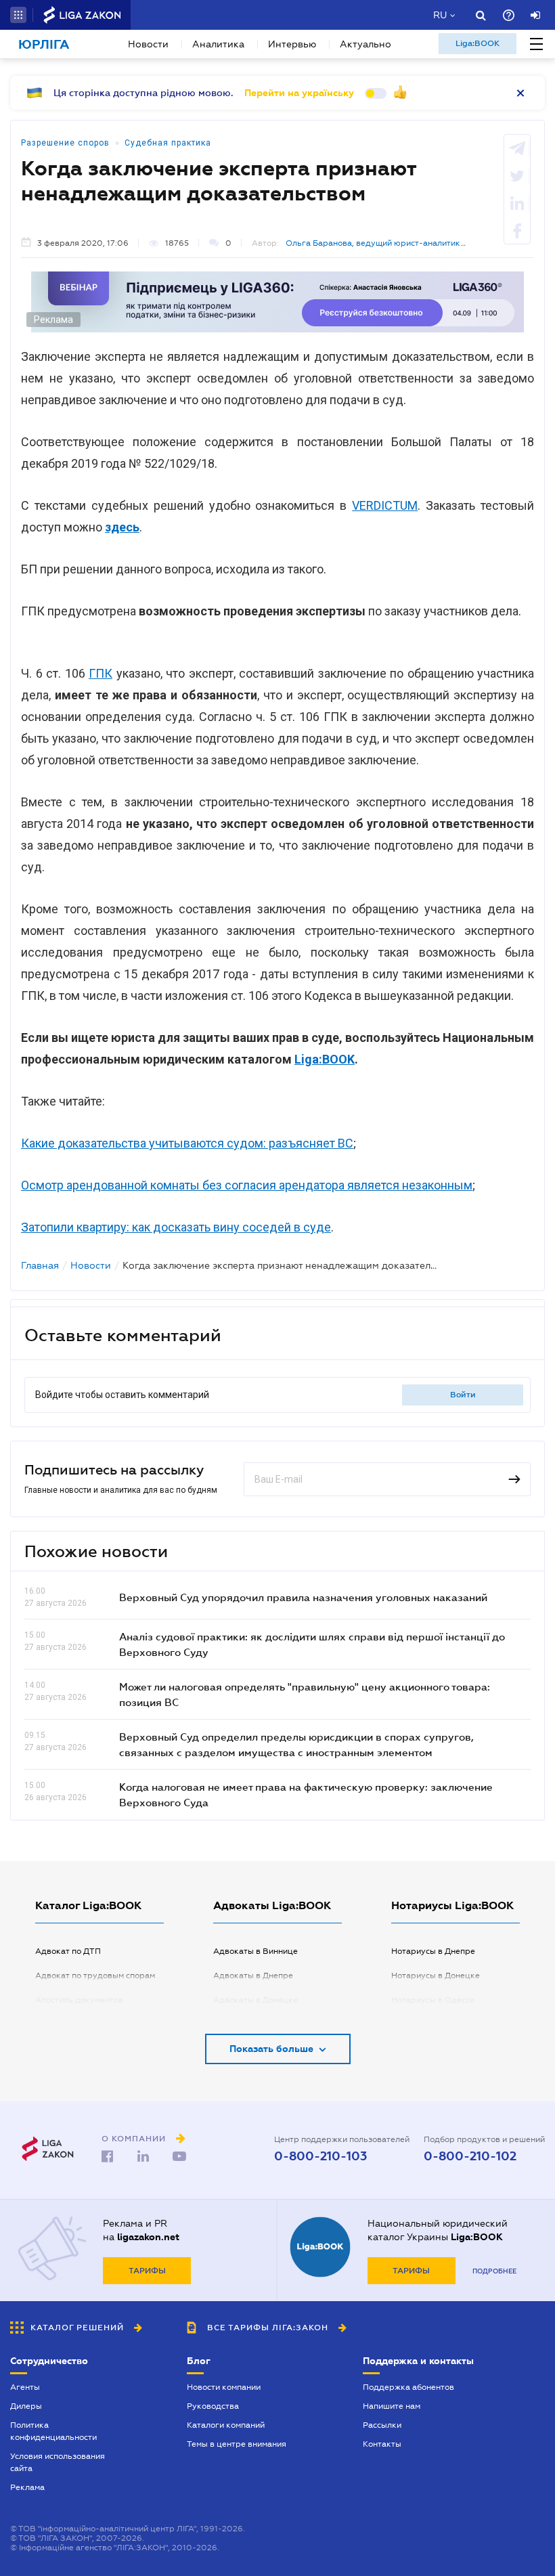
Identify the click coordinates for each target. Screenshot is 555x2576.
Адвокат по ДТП (68, 1951)
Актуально (365, 44)
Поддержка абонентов (408, 2387)
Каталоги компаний (226, 2425)
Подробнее (494, 2271)
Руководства (213, 2406)
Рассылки (382, 2425)
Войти (463, 1395)
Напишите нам (392, 2406)
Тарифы (147, 2271)
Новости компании (224, 2387)
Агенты (25, 2387)
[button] (18, 15)
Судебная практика (168, 143)
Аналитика (218, 44)
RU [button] (440, 15)
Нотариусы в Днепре (433, 1951)
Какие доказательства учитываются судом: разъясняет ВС (187, 1143)
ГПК (101, 673)
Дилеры (26, 2406)
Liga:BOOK (478, 43)
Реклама (27, 2487)
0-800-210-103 (320, 2156)
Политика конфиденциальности (53, 2431)
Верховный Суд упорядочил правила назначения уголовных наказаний (303, 1597)
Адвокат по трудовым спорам (95, 1975)
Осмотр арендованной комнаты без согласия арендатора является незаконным (247, 1185)
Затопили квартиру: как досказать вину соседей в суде (176, 1227)
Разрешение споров (65, 143)
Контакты (382, 2444)
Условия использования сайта (58, 2462)
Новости (148, 44)
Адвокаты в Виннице (256, 1951)
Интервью (292, 44)
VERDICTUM (385, 505)
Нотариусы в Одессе (433, 2000)
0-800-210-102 (470, 2156)
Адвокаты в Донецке (256, 2000)
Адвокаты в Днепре (253, 1975)
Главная (40, 1265)
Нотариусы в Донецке (436, 1975)
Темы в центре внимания (237, 2444)
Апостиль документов (79, 2000)
